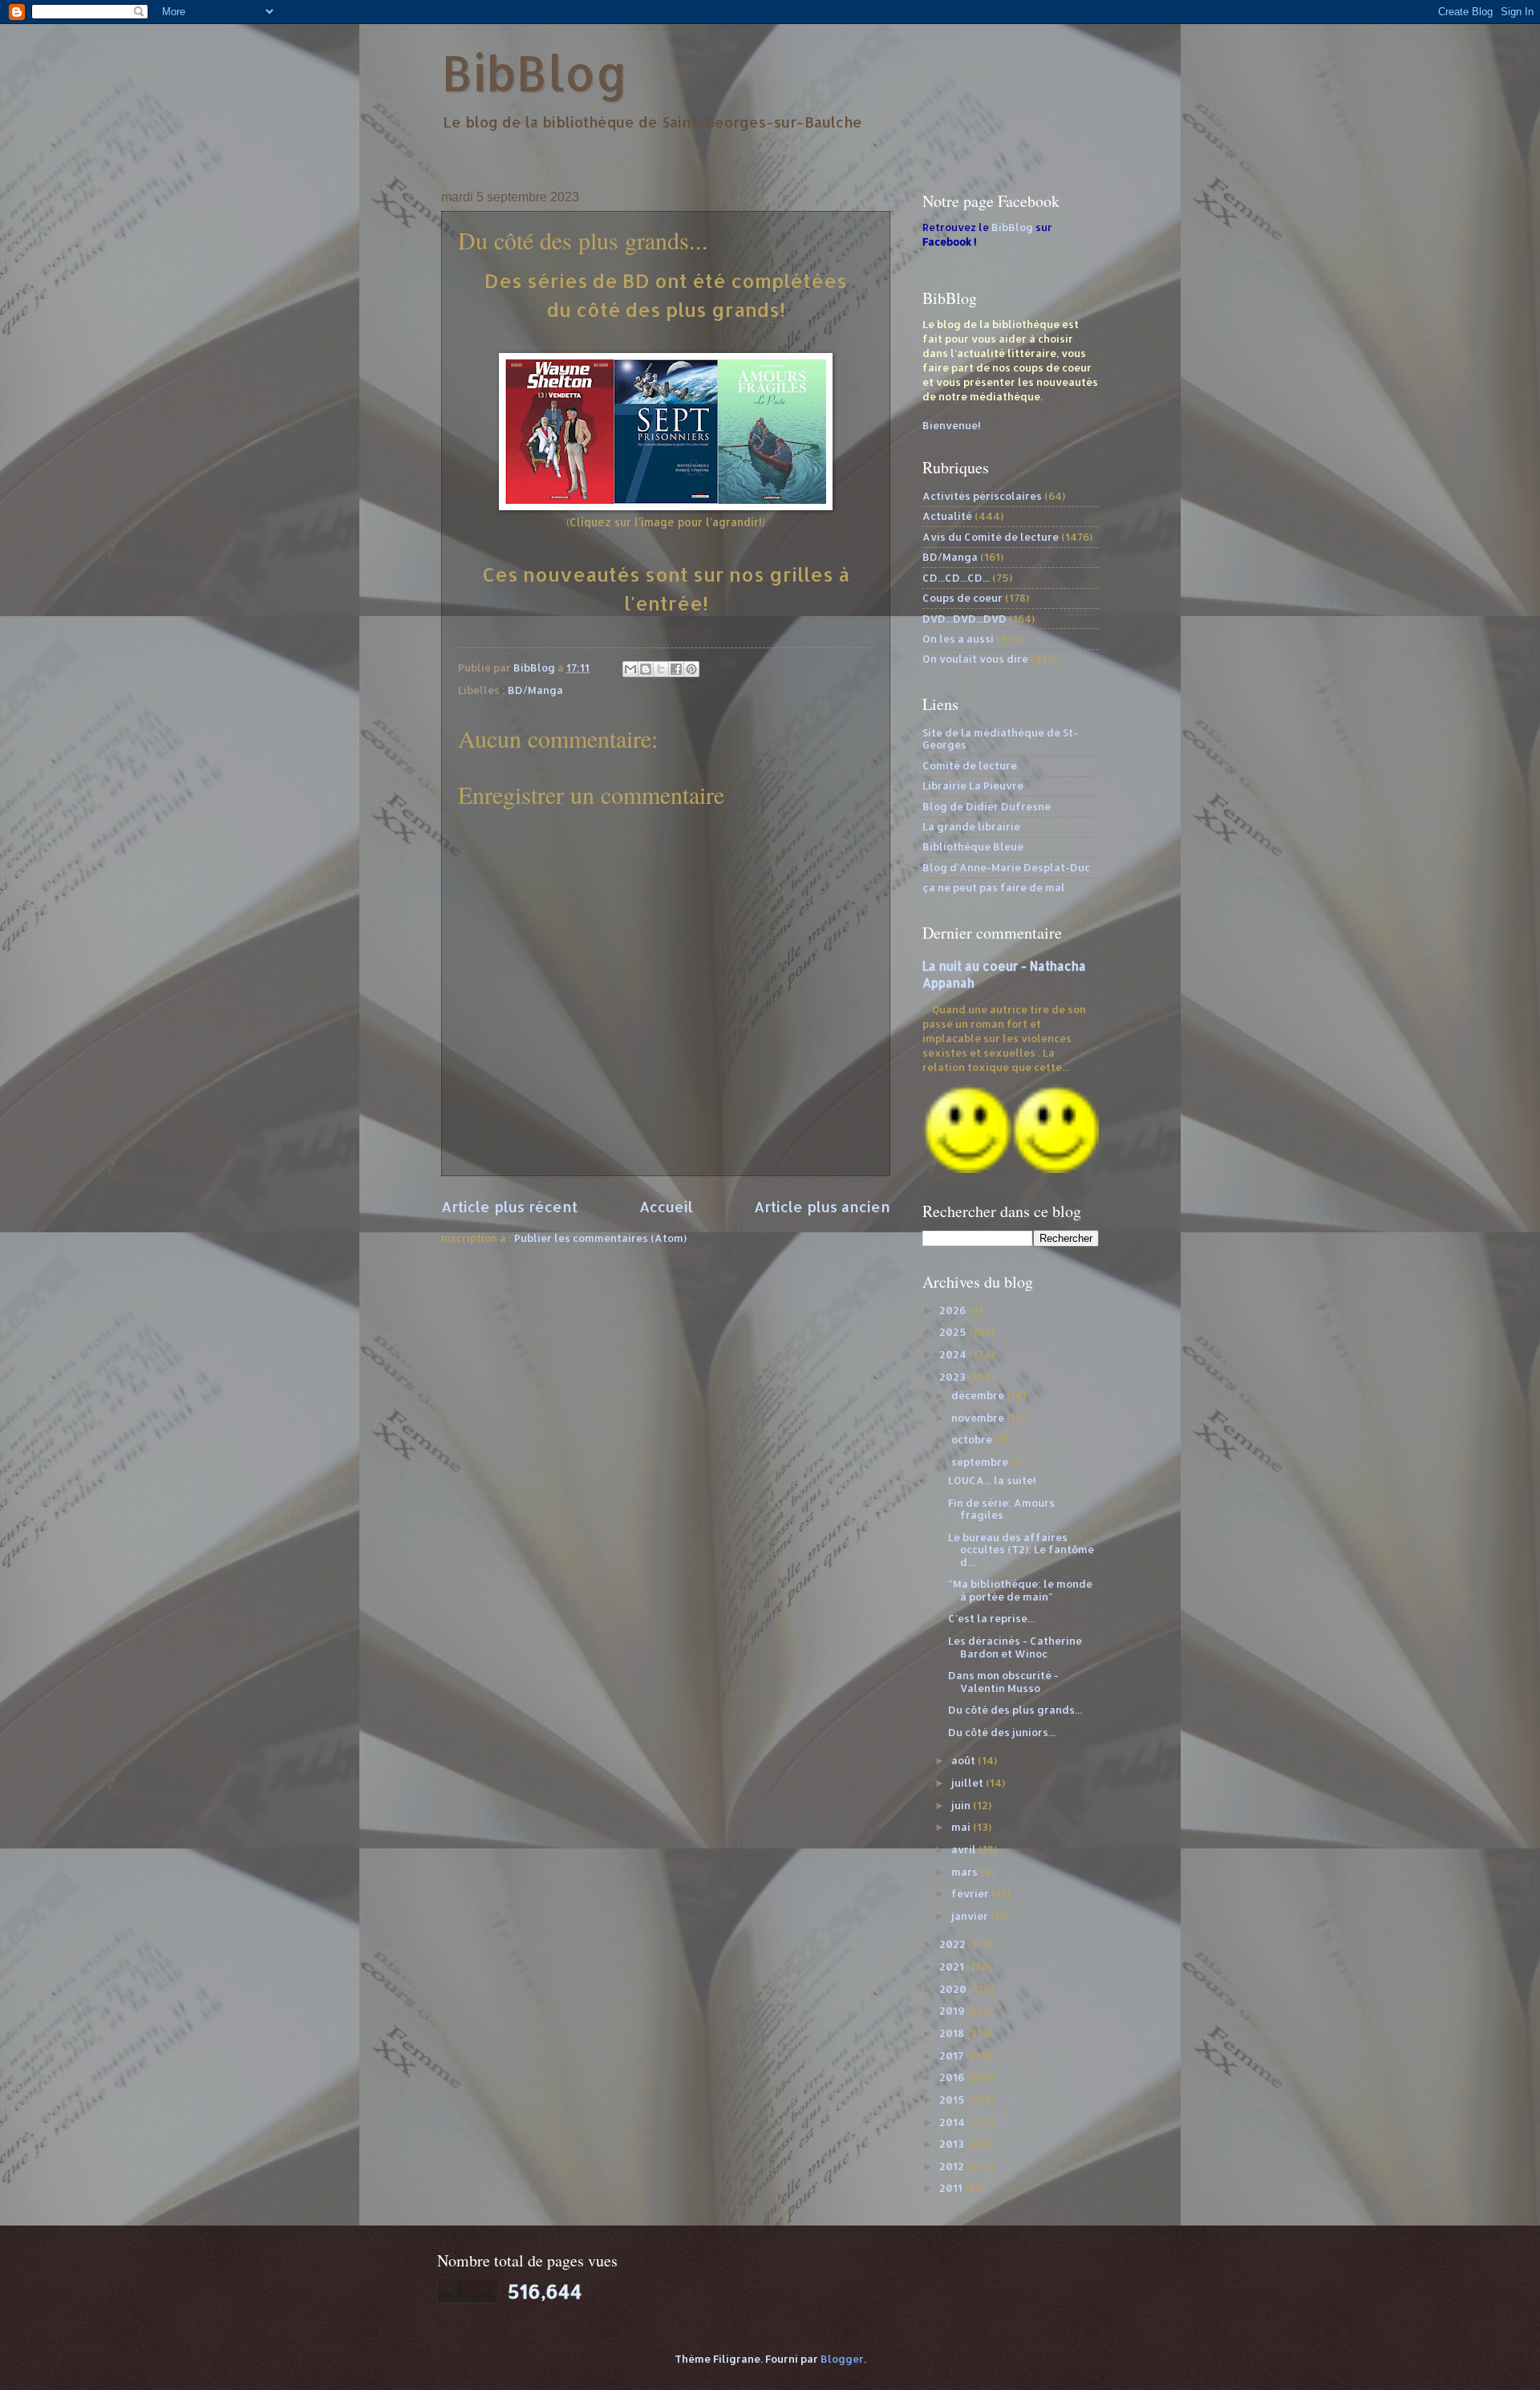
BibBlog (535, 73)
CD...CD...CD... (956, 578)
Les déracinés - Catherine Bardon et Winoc (1015, 1647)
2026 (954, 1310)
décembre (979, 1395)
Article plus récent (509, 1206)
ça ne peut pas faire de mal (994, 887)
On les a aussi (958, 639)
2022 (954, 1944)
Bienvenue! (952, 425)
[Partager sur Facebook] (676, 669)
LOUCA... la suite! (992, 1480)
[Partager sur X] (661, 669)
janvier (971, 1916)
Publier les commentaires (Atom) (600, 1238)
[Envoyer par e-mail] (630, 669)
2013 (953, 2144)
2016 (953, 2077)
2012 (953, 2166)
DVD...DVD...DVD (965, 619)
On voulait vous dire (975, 659)
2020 (954, 1989)
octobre (973, 1439)
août (965, 1760)
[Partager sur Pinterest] (691, 669)
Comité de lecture (970, 765)
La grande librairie (971, 826)
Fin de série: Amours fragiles (1001, 1509)
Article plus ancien (822, 1206)
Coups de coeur (962, 598)
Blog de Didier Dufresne (987, 806)
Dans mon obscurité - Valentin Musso (1003, 1681)
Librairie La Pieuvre (973, 785)
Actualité (947, 516)
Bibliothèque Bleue (973, 846)
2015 (953, 2100)
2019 (953, 2011)
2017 (952, 2055)
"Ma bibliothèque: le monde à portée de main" (1020, 1590)
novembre (979, 1418)
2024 (954, 1354)
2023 (954, 1377)
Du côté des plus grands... (1015, 1710)
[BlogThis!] (646, 669)
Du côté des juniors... (1002, 1732)
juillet (969, 1783)
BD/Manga (535, 690)
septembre (981, 1462)
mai (962, 1827)
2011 (952, 2188)
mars (966, 1872)
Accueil (666, 1206)
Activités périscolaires (982, 496)
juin (962, 1805)
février (971, 1893)
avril (965, 1849)
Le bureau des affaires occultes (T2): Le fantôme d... (1021, 1550)
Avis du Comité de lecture (991, 537)
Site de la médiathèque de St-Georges (1000, 739)
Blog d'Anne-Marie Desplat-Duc (1006, 867)
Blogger (842, 2359)
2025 (954, 1332)
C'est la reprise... (991, 1618)
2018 (953, 2033)
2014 (953, 2122)
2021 (953, 1966)
